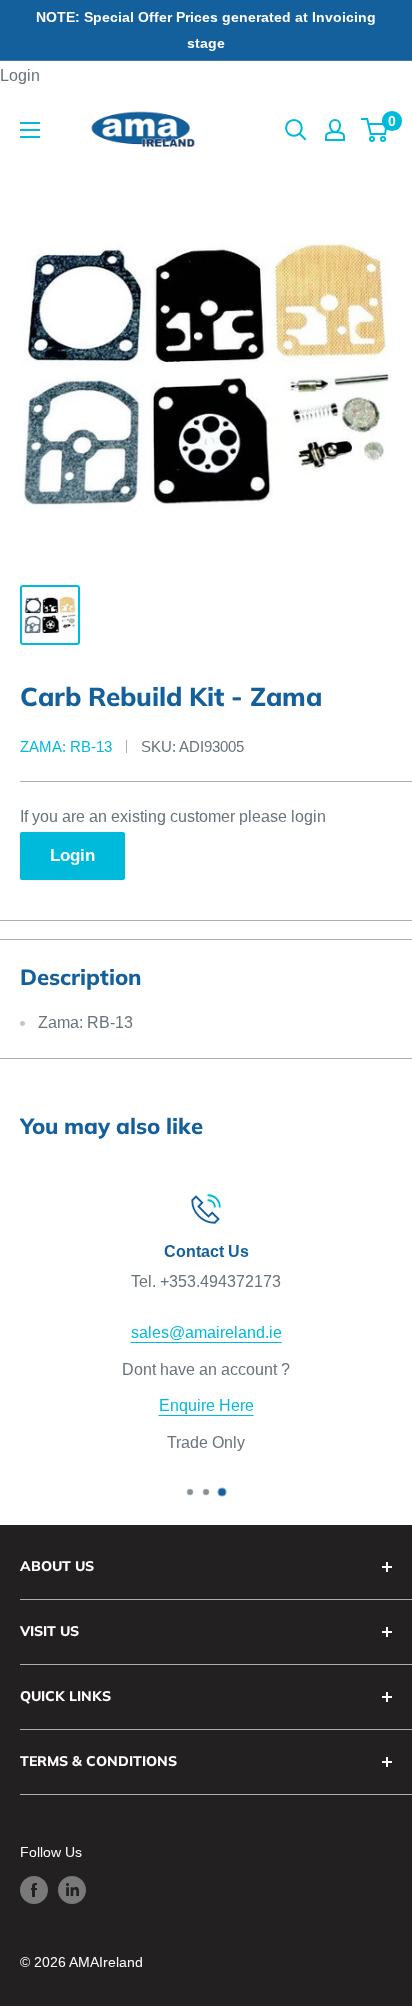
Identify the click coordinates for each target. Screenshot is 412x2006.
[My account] (335, 130)
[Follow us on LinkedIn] (72, 1890)
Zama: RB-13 (66, 746)
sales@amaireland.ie (206, 1332)
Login (20, 75)
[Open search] (296, 130)
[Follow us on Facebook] (34, 1890)
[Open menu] (30, 130)
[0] (375, 130)
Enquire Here (206, 1406)
